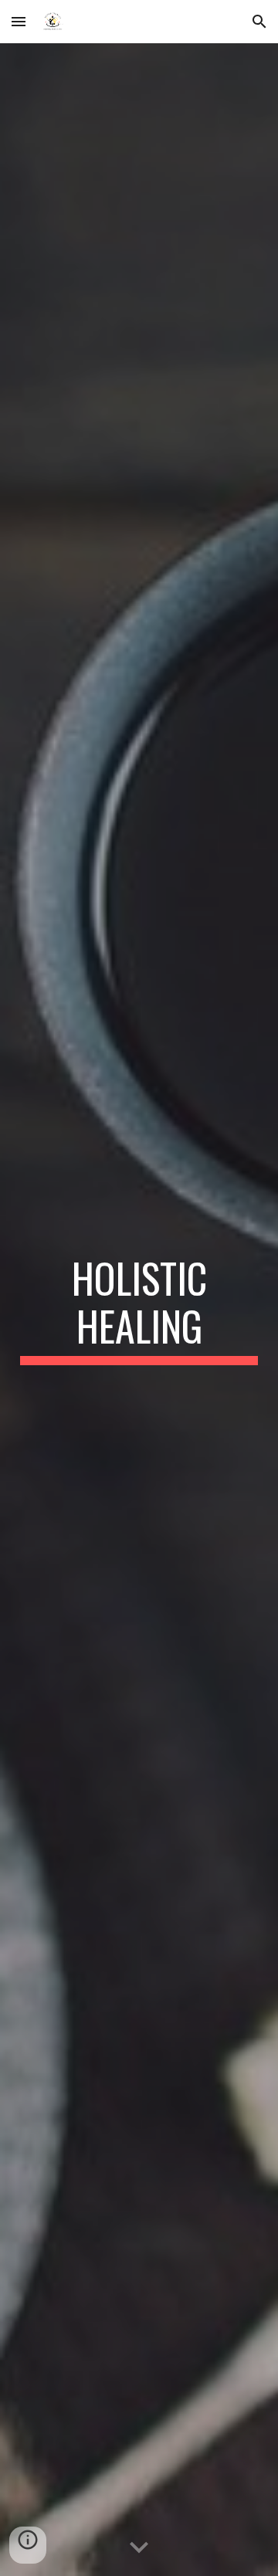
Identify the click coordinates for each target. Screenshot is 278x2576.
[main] (139, 1310)
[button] (19, 21)
